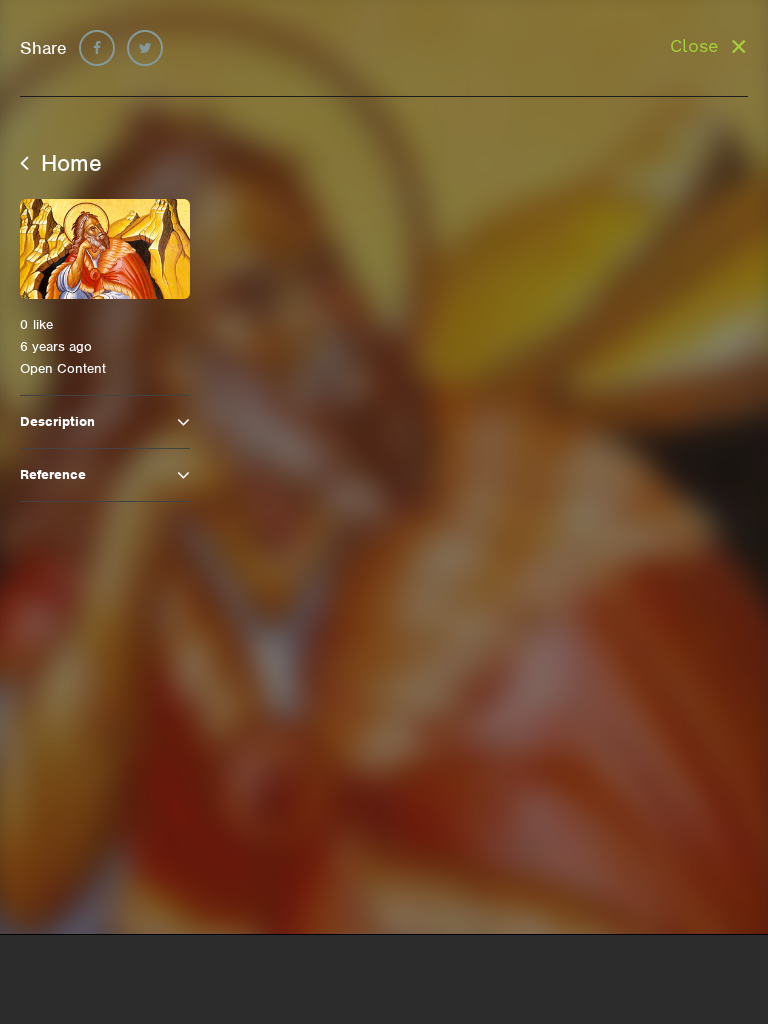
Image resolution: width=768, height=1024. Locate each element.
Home (68, 163)
